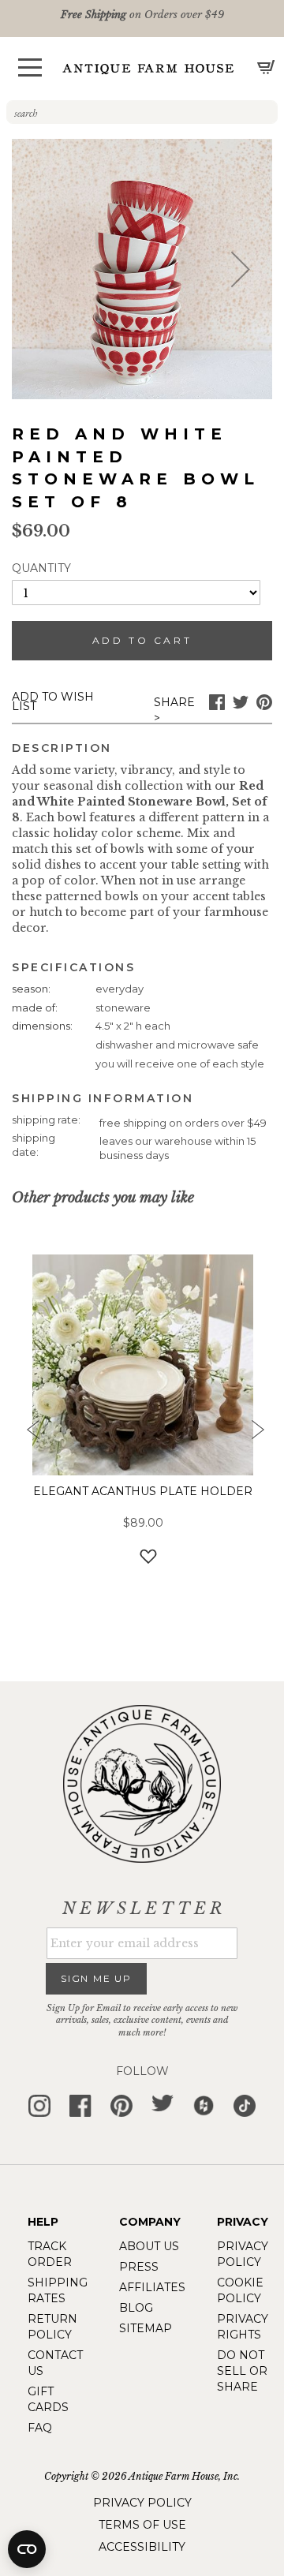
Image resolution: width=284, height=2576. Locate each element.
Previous (28, 1434)
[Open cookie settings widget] (27, 2549)
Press (139, 2267)
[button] (30, 67)
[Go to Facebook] (217, 706)
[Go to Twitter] (241, 706)
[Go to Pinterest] (264, 706)
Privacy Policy (142, 2503)
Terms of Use (142, 2525)
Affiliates (152, 2287)
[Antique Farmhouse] (148, 68)
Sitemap (146, 2328)
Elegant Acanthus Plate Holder (143, 1491)
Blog (136, 2308)
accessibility (142, 2547)
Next (256, 1434)
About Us (149, 2246)
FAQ (40, 2428)
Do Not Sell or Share (242, 2371)
